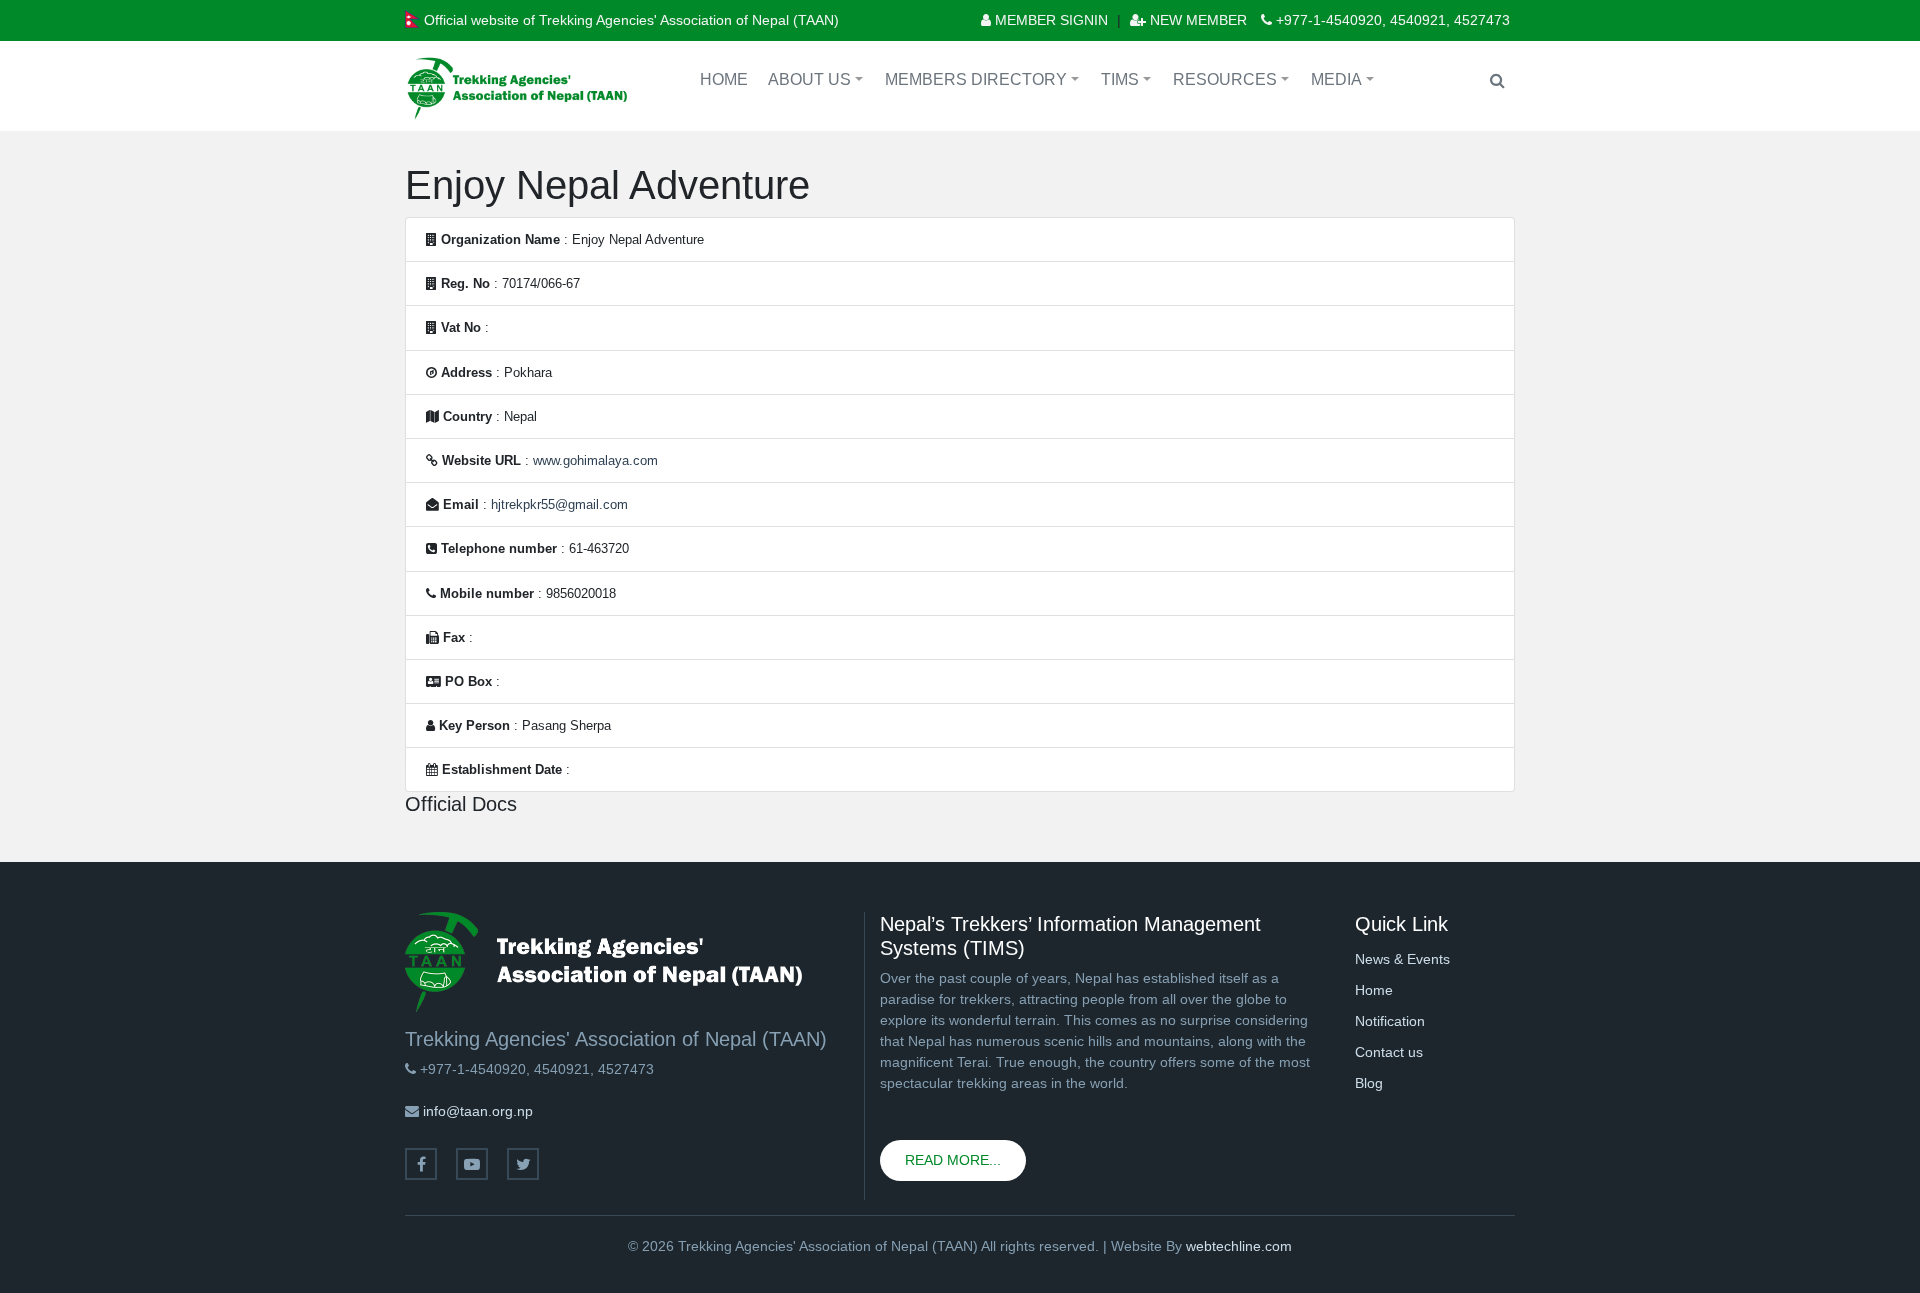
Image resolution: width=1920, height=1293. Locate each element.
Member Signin (1049, 20)
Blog (1369, 1083)
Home (724, 79)
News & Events (1402, 959)
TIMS (1129, 82)
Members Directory (985, 82)
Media (1345, 82)
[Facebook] (421, 1164)
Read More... (953, 1160)
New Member (1196, 20)
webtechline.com (1239, 1246)
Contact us (1389, 1052)
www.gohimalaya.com (595, 460)
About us (818, 82)
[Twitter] (523, 1164)
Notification (1390, 1021)
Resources (1234, 82)
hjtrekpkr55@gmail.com (559, 504)
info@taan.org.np (478, 1111)
